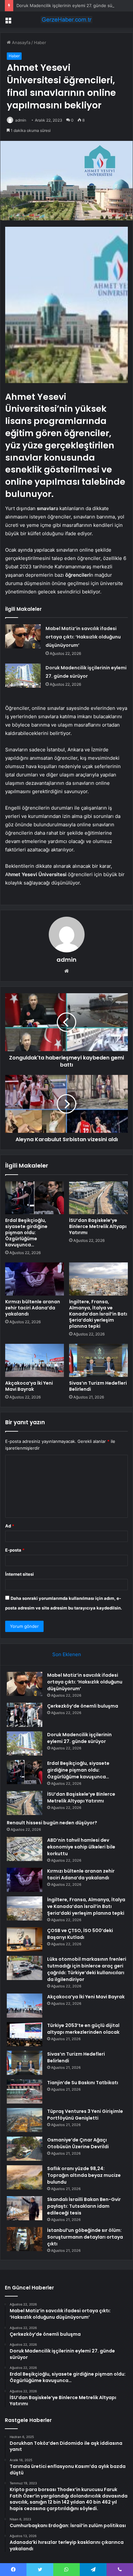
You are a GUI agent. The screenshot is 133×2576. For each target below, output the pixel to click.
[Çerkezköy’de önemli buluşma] (25, 1715)
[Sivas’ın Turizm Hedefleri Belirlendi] (98, 1360)
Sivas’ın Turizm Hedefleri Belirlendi (98, 1386)
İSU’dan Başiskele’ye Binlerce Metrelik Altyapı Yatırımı (98, 1226)
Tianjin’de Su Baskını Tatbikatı (83, 2083)
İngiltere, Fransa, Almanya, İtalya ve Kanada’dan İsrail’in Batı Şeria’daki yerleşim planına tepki (98, 1314)
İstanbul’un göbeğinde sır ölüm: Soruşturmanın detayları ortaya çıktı (85, 2237)
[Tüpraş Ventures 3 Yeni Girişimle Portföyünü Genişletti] (25, 2120)
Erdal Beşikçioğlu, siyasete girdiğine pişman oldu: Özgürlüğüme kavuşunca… (26, 1233)
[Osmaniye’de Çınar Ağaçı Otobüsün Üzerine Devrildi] (25, 2149)
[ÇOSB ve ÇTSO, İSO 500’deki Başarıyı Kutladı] (25, 1939)
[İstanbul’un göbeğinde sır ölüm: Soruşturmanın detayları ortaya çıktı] (25, 2239)
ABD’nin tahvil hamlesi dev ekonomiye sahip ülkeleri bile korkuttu (81, 1847)
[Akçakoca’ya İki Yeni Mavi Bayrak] (35, 1360)
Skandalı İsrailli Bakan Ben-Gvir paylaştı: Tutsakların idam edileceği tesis (84, 2206)
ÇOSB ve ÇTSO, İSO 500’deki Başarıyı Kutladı (80, 1934)
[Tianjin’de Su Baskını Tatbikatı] (25, 2091)
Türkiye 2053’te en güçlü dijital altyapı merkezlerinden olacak (83, 2029)
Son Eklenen (67, 1654)
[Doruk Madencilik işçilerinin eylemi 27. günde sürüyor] (23, 676)
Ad (10, 1526)
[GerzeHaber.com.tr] (66, 20)
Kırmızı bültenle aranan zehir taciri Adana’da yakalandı (33, 1308)
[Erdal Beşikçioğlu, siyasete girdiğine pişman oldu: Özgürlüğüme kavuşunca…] (35, 1198)
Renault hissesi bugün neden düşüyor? (52, 1823)
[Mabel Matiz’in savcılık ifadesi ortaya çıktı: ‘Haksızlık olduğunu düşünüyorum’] (23, 636)
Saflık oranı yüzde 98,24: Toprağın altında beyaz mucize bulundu (84, 2175)
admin (21, 120)
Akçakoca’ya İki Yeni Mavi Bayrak (29, 1386)
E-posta (15, 1550)
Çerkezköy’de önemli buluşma (83, 1706)
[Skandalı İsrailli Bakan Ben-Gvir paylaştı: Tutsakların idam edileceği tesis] (25, 2208)
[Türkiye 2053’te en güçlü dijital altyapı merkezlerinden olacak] (25, 2034)
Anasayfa (20, 42)
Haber (40, 42)
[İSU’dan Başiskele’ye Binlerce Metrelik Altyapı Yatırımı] (98, 1198)
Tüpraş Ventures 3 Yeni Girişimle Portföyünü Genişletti (85, 2115)
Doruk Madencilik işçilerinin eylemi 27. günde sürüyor (70, 5)
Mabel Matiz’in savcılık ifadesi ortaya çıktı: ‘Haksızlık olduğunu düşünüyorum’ (83, 637)
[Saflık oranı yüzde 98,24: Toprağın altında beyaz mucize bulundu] (25, 2177)
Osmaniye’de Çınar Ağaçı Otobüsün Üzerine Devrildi (78, 2143)
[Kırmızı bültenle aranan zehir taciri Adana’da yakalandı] (35, 1279)
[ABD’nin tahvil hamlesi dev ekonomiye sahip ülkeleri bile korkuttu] (25, 1849)
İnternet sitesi (20, 1574)
